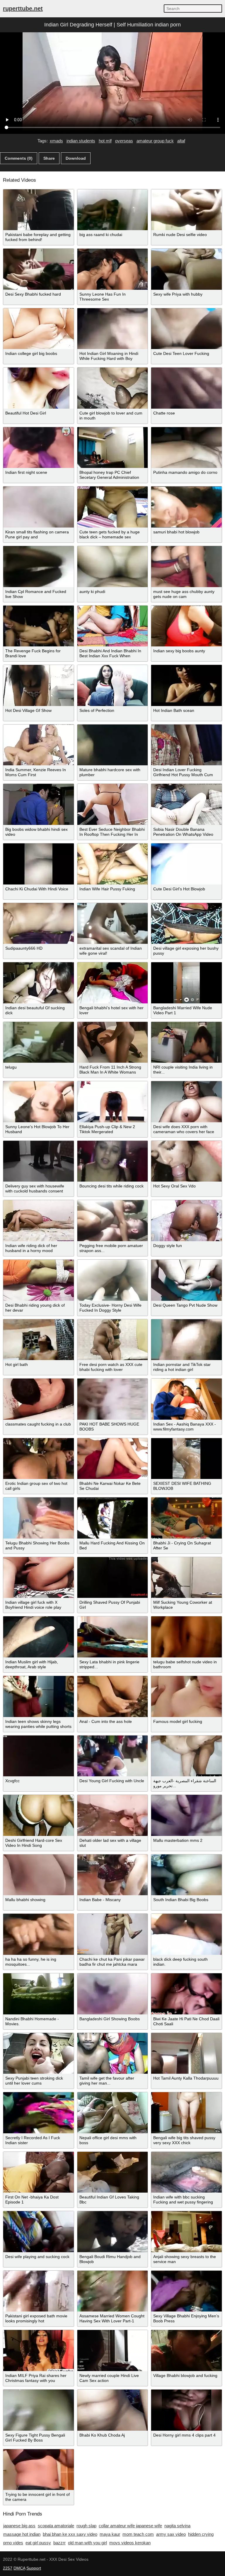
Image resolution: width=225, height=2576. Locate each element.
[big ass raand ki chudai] (113, 210)
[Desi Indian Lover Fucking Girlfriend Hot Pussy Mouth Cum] (186, 745)
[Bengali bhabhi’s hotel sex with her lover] (113, 983)
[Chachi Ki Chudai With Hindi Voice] (39, 864)
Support (34, 2568)
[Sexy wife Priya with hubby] (186, 269)
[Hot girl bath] (39, 1340)
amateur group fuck (155, 141)
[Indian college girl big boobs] (39, 329)
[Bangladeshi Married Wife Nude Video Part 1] (186, 983)
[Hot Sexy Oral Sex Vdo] (186, 1161)
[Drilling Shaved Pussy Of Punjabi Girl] (113, 1578)
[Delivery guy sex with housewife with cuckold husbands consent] (39, 1161)
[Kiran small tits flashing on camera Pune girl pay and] (39, 507)
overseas (124, 141)
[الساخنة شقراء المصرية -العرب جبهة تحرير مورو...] (186, 1756)
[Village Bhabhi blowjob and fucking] (186, 2351)
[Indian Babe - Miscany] (113, 1875)
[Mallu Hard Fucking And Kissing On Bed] (113, 1518)
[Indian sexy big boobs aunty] (186, 626)
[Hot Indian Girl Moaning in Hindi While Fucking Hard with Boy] (113, 329)
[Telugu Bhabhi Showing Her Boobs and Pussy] (39, 1518)
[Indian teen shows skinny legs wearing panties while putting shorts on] (39, 1696)
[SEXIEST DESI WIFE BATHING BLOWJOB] (186, 1459)
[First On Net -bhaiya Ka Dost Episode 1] (39, 2172)
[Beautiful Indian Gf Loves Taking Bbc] (113, 2172)
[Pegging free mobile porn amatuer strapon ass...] (113, 1221)
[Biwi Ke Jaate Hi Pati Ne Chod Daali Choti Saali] (186, 1994)
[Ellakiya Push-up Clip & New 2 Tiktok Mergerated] (113, 1102)
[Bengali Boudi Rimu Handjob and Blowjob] (113, 2232)
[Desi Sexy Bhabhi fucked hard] (39, 269)
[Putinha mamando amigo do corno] (186, 448)
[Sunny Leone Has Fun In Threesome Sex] (113, 269)
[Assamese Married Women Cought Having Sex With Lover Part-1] (113, 2291)
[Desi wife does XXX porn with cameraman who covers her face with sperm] (186, 1102)
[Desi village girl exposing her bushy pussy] (186, 924)
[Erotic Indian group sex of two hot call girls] (39, 1459)
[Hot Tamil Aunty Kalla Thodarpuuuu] (186, 2053)
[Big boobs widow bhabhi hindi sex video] (39, 804)
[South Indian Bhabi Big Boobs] (186, 1875)
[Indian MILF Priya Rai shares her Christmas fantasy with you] (39, 2351)
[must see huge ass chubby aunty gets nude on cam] (186, 567)
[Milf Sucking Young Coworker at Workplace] (186, 1578)
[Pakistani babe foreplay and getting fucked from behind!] (39, 210)
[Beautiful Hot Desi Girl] (39, 388)
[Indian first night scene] (39, 448)
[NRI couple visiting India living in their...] (186, 1042)
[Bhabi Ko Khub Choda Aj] (113, 2410)
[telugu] (39, 1042)
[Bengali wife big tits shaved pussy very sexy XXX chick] (186, 2113)
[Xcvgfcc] (39, 1756)
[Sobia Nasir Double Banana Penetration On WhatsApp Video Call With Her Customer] (186, 804)
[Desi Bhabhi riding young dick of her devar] (39, 1280)
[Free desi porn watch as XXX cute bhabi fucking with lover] (113, 1340)
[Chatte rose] (186, 388)
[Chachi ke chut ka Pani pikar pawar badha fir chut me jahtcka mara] (113, 1934)
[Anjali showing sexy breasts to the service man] (186, 2232)
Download (76, 158)
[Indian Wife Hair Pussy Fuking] (113, 864)
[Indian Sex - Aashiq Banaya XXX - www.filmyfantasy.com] (186, 1399)
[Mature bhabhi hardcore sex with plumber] (113, 745)
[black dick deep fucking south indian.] (186, 1934)
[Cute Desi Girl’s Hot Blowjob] (186, 864)
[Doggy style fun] (186, 1221)
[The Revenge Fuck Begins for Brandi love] (39, 626)
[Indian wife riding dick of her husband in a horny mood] (39, 1221)
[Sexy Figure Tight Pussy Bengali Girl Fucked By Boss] (39, 2410)
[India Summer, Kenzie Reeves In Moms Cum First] (39, 745)
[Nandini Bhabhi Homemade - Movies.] (39, 1994)
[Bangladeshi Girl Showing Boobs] (113, 1994)
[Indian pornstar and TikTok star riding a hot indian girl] (186, 1340)
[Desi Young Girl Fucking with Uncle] (113, 1756)
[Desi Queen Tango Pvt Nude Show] (186, 1280)
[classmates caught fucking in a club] (39, 1399)
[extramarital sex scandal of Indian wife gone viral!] (113, 924)
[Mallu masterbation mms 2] (186, 1815)
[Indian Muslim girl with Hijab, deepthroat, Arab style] (39, 1637)
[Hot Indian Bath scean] (186, 685)
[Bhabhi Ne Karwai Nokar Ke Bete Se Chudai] (113, 1459)
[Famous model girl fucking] (186, 1696)
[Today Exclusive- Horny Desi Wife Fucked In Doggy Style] (113, 1280)
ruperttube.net (23, 9)
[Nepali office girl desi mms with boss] (113, 2113)
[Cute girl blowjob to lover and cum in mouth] (113, 388)
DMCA (19, 2568)
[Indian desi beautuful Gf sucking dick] (39, 983)
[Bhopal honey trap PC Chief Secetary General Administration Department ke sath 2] (113, 448)
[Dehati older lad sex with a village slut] (113, 1815)
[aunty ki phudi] (113, 567)
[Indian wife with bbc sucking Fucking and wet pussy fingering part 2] (186, 2172)
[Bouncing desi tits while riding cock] (113, 1161)
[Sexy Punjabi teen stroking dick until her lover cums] (39, 2053)
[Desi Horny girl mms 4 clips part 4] (186, 2410)
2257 (8, 2568)
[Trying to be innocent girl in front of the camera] (39, 2470)
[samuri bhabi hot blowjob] (186, 507)
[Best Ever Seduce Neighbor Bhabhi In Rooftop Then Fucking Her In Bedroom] (113, 804)
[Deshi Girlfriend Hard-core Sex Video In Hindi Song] (39, 1815)
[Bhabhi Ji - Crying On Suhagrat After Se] (186, 1518)
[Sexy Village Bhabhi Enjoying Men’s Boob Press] (186, 2291)
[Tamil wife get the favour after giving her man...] (113, 2053)
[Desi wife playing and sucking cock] (39, 2232)
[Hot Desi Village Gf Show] (39, 685)
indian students (81, 141)
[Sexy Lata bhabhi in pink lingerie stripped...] (113, 1637)
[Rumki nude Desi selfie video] (186, 210)
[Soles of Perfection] (113, 685)
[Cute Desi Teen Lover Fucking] (186, 329)
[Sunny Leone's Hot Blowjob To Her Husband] (39, 1102)
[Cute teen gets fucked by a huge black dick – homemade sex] (113, 507)
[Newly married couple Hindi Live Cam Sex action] (113, 2351)
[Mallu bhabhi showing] (39, 1875)
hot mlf (105, 141)
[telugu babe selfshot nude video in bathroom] (186, 1637)
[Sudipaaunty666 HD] (39, 924)
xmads (56, 141)
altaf (181, 141)
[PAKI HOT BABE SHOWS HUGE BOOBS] (113, 1399)
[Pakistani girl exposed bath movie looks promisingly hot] (39, 2291)
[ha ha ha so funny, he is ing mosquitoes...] (39, 1934)
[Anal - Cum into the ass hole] (113, 1696)
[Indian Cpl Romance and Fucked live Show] (39, 567)
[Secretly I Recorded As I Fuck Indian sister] (39, 2113)
